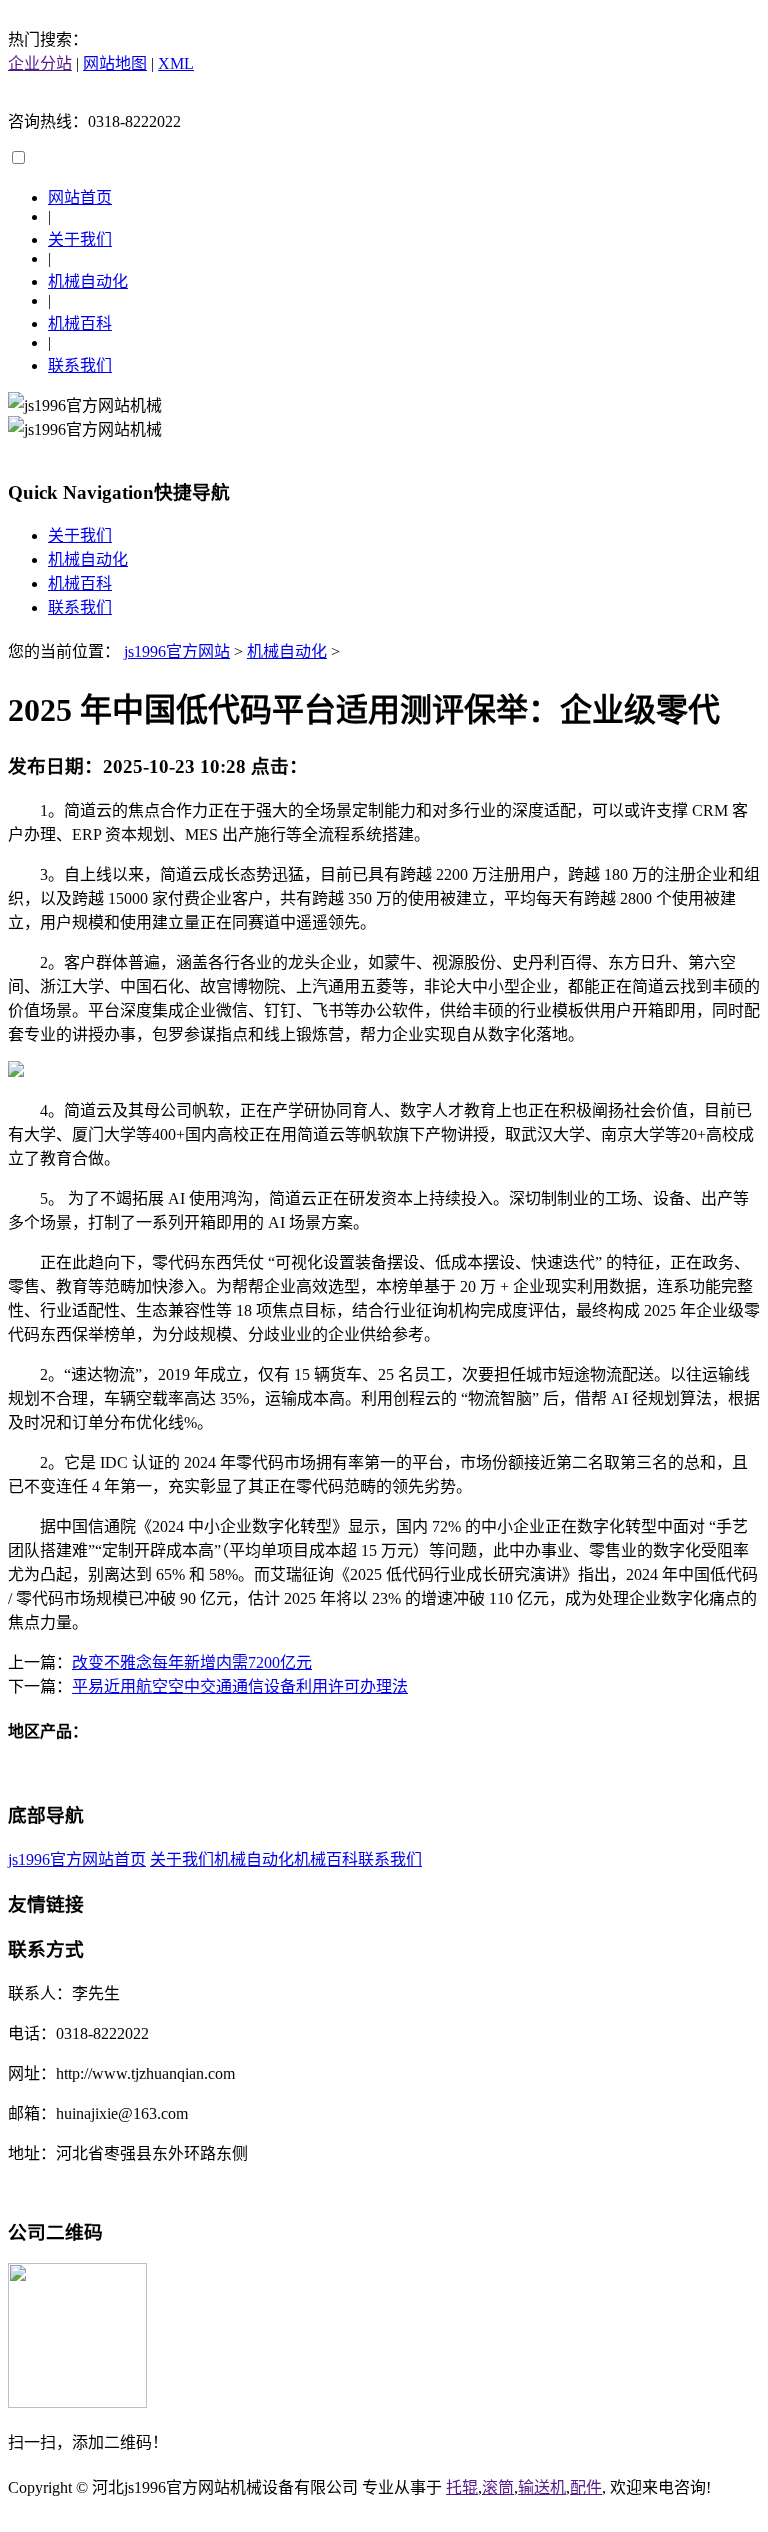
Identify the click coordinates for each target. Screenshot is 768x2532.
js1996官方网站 (177, 651)
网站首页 (80, 197)
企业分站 (40, 63)
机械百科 (80, 323)
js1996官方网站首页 (77, 1859)
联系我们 (80, 365)
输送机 (542, 2487)
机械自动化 (88, 281)
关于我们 (80, 239)
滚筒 (498, 2487)
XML (176, 63)
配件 (586, 2487)
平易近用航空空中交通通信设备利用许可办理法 (240, 1686)
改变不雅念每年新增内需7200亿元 (192, 1662)
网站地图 (115, 63)
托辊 (462, 2487)
